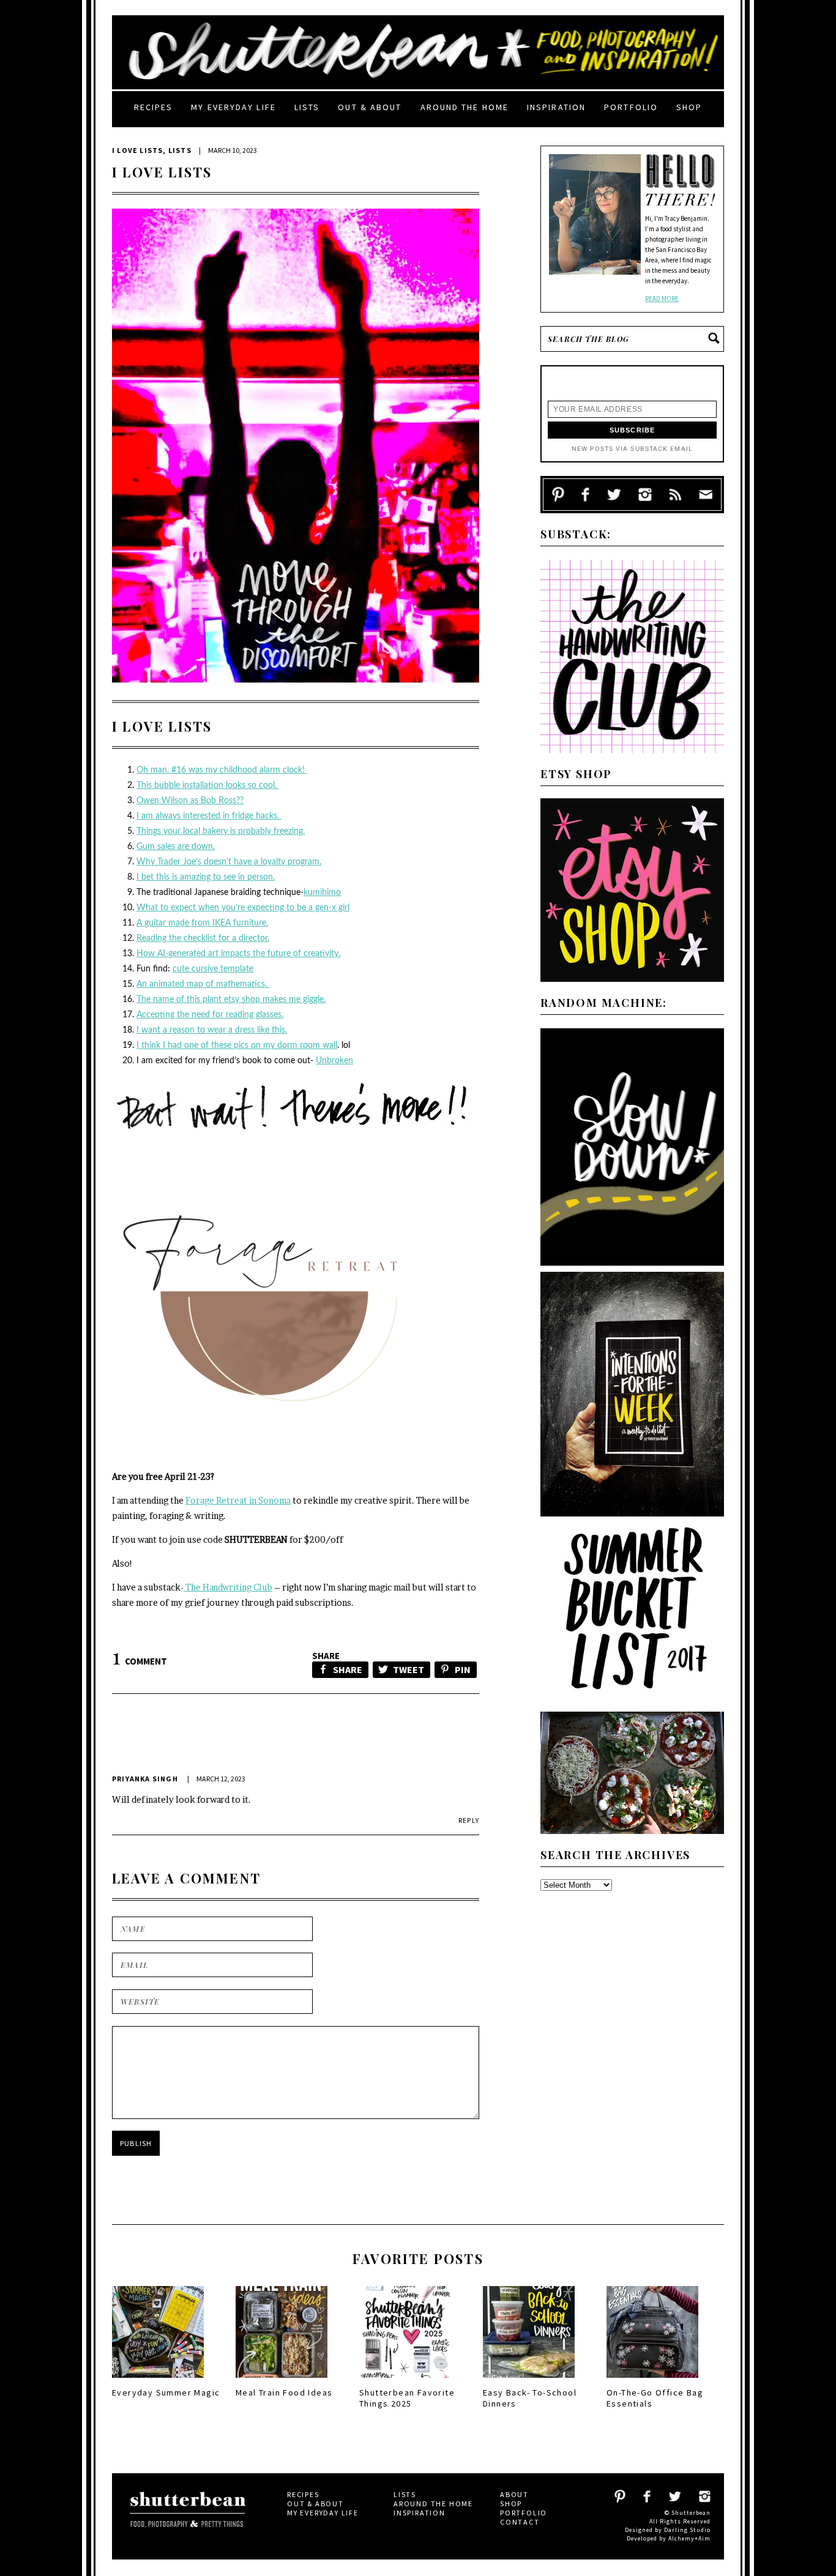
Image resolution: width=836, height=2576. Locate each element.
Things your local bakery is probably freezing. (221, 831)
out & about (370, 107)
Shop (689, 107)
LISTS (180, 150)
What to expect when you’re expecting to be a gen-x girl (243, 908)
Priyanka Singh (145, 1779)
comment (140, 1661)
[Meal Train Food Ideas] (282, 2381)
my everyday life (233, 107)
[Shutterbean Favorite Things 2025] (405, 2381)
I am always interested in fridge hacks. (209, 816)
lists (307, 107)
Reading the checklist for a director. (203, 938)
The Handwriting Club (228, 1587)
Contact (520, 2522)
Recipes (154, 107)
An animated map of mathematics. (203, 984)
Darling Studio (687, 2530)
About (514, 2494)
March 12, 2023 (221, 1779)
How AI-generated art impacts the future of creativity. (238, 954)
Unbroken (334, 1061)
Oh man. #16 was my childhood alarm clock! (222, 770)
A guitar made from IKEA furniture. (202, 923)
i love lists (137, 150)
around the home (465, 107)
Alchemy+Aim (689, 2538)
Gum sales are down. (176, 847)
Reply (469, 1820)
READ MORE (662, 299)
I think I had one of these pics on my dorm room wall (237, 1045)
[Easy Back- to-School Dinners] (529, 2381)
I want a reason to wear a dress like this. (212, 1030)
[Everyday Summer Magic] (158, 2381)
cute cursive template (213, 969)
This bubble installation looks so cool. (208, 785)
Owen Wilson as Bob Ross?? (190, 801)
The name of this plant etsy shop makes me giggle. (231, 1000)
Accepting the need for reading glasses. (210, 1015)
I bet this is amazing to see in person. (206, 877)
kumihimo (322, 893)
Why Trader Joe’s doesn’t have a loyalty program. (229, 862)
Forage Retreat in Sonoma (238, 1500)
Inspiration (556, 107)
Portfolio (631, 107)
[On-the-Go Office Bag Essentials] (652, 2381)
